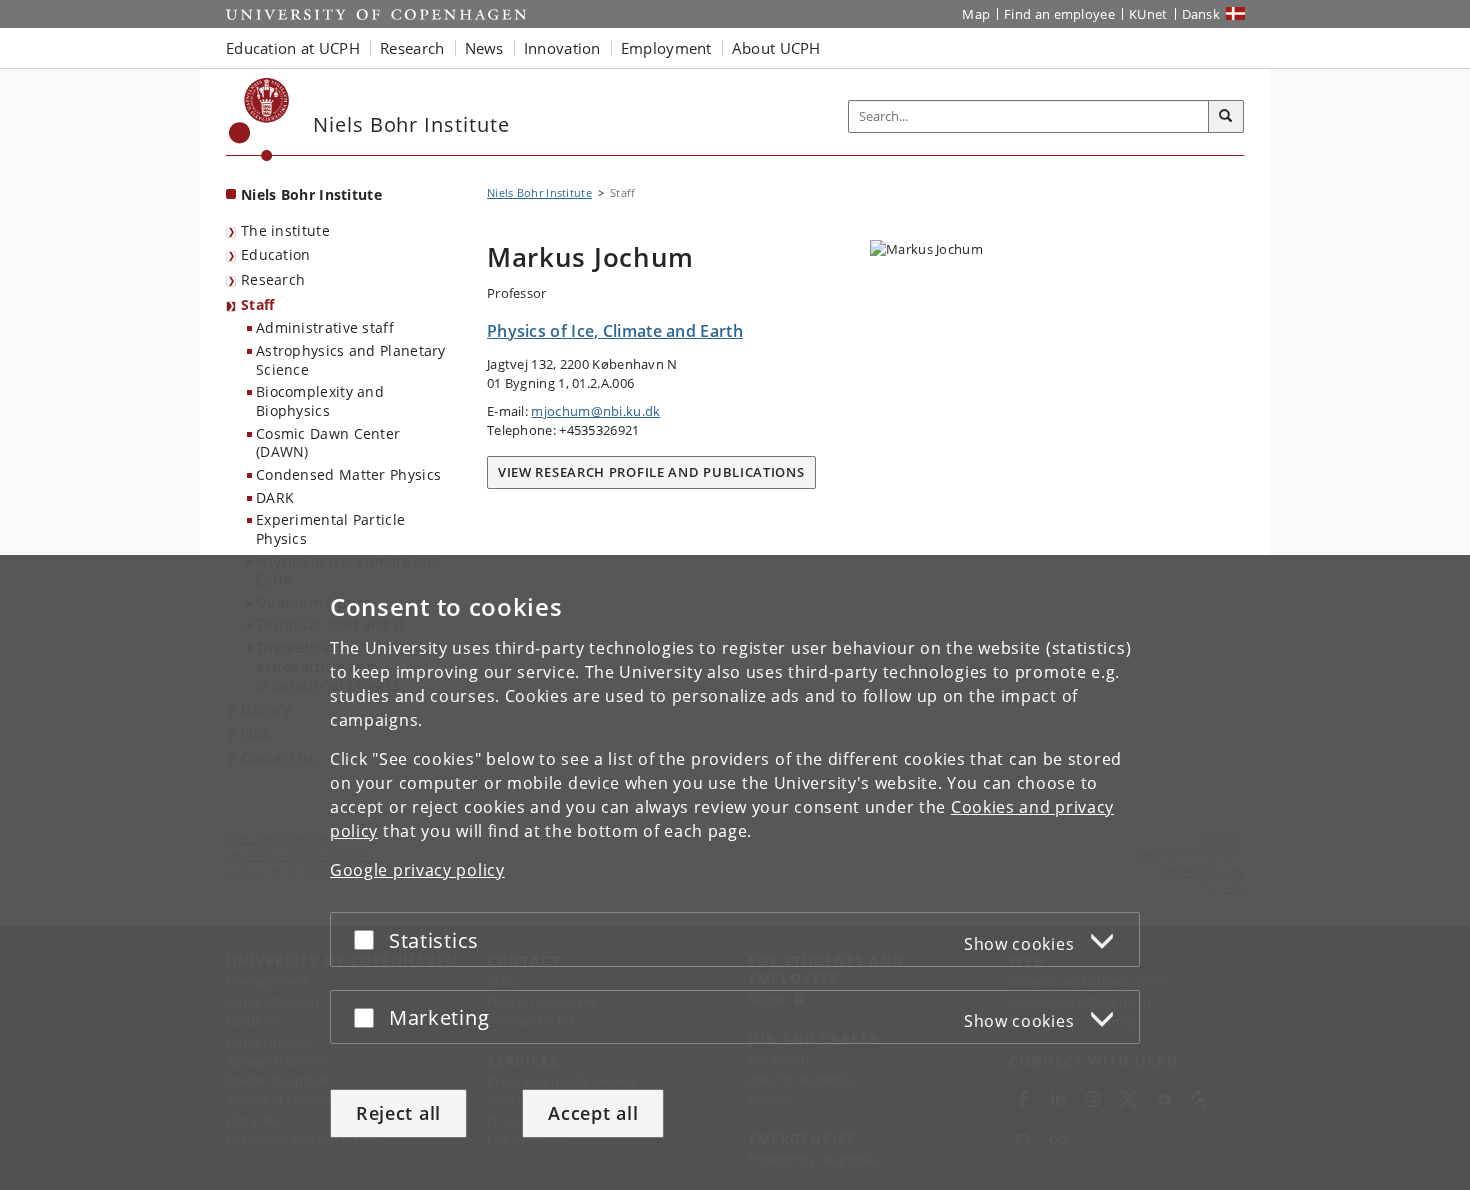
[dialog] (735, 872)
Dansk (1201, 14)
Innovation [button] (562, 48)
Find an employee (1059, 14)
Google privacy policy (417, 870)
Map (976, 14)
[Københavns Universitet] (259, 119)
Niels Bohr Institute (311, 194)
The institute (285, 230)
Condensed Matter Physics (348, 474)
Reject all (398, 1113)
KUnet (1148, 14)
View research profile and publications (651, 472)
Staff (258, 304)
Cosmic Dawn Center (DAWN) (328, 443)
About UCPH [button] (776, 48)
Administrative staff (325, 327)
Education (276, 254)
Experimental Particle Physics (330, 529)
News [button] (484, 48)
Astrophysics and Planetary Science (351, 360)
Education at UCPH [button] (293, 48)
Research (273, 279)
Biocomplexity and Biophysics (320, 401)
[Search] (1226, 117)
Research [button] (412, 48)
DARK (275, 497)
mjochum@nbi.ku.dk (595, 411)
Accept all (593, 1113)
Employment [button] (666, 48)
